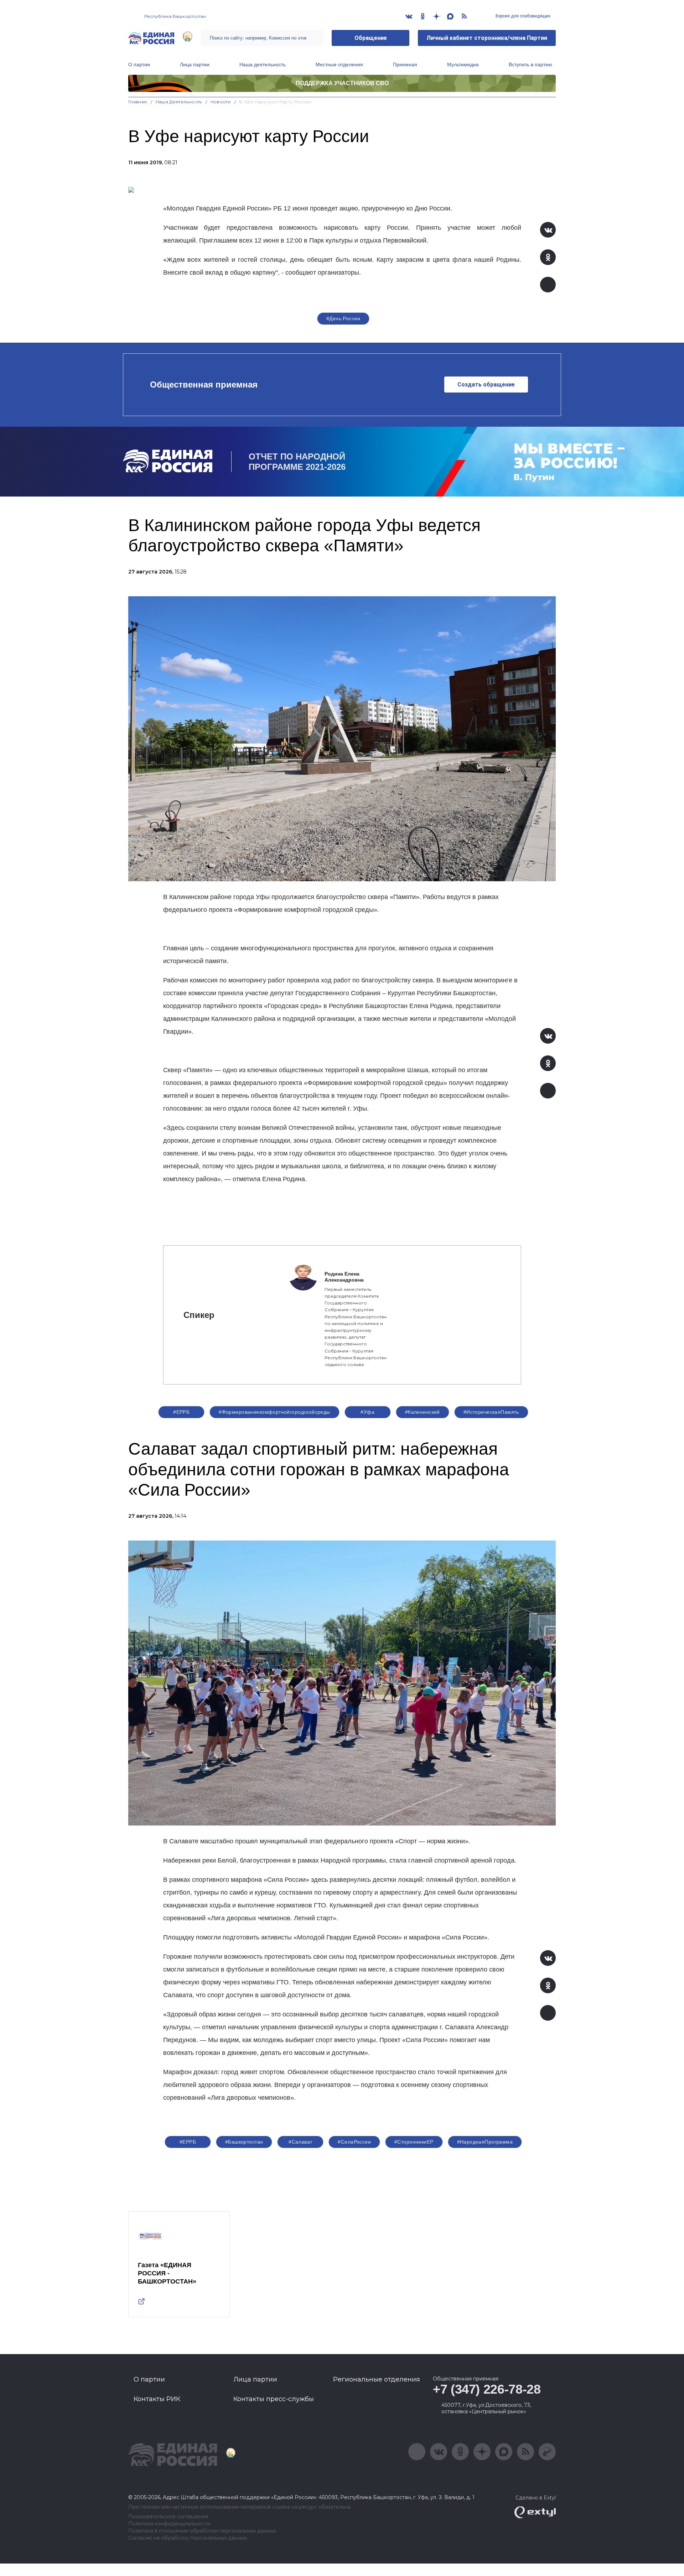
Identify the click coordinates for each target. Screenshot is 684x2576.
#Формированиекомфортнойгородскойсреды (274, 1412)
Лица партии (195, 64)
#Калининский (423, 1412)
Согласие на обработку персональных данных (188, 2538)
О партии (139, 64)
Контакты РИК (157, 2399)
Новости (221, 102)
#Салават (300, 2142)
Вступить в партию (530, 64)
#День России (343, 318)
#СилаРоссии (354, 2142)
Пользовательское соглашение (168, 2517)
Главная (138, 102)
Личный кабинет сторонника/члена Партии (487, 38)
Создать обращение (486, 385)
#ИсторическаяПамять (491, 1412)
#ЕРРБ (181, 1412)
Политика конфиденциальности (169, 2524)
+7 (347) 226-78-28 (487, 2389)
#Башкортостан (244, 2142)
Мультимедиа (463, 64)
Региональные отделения (377, 2379)
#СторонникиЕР (414, 2142)
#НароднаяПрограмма (485, 2142)
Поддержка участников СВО (342, 83)
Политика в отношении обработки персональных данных (202, 2531)
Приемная (405, 64)
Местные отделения (339, 64)
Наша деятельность (263, 64)
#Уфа (367, 1412)
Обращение (371, 38)
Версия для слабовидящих (522, 16)
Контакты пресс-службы (274, 2399)
